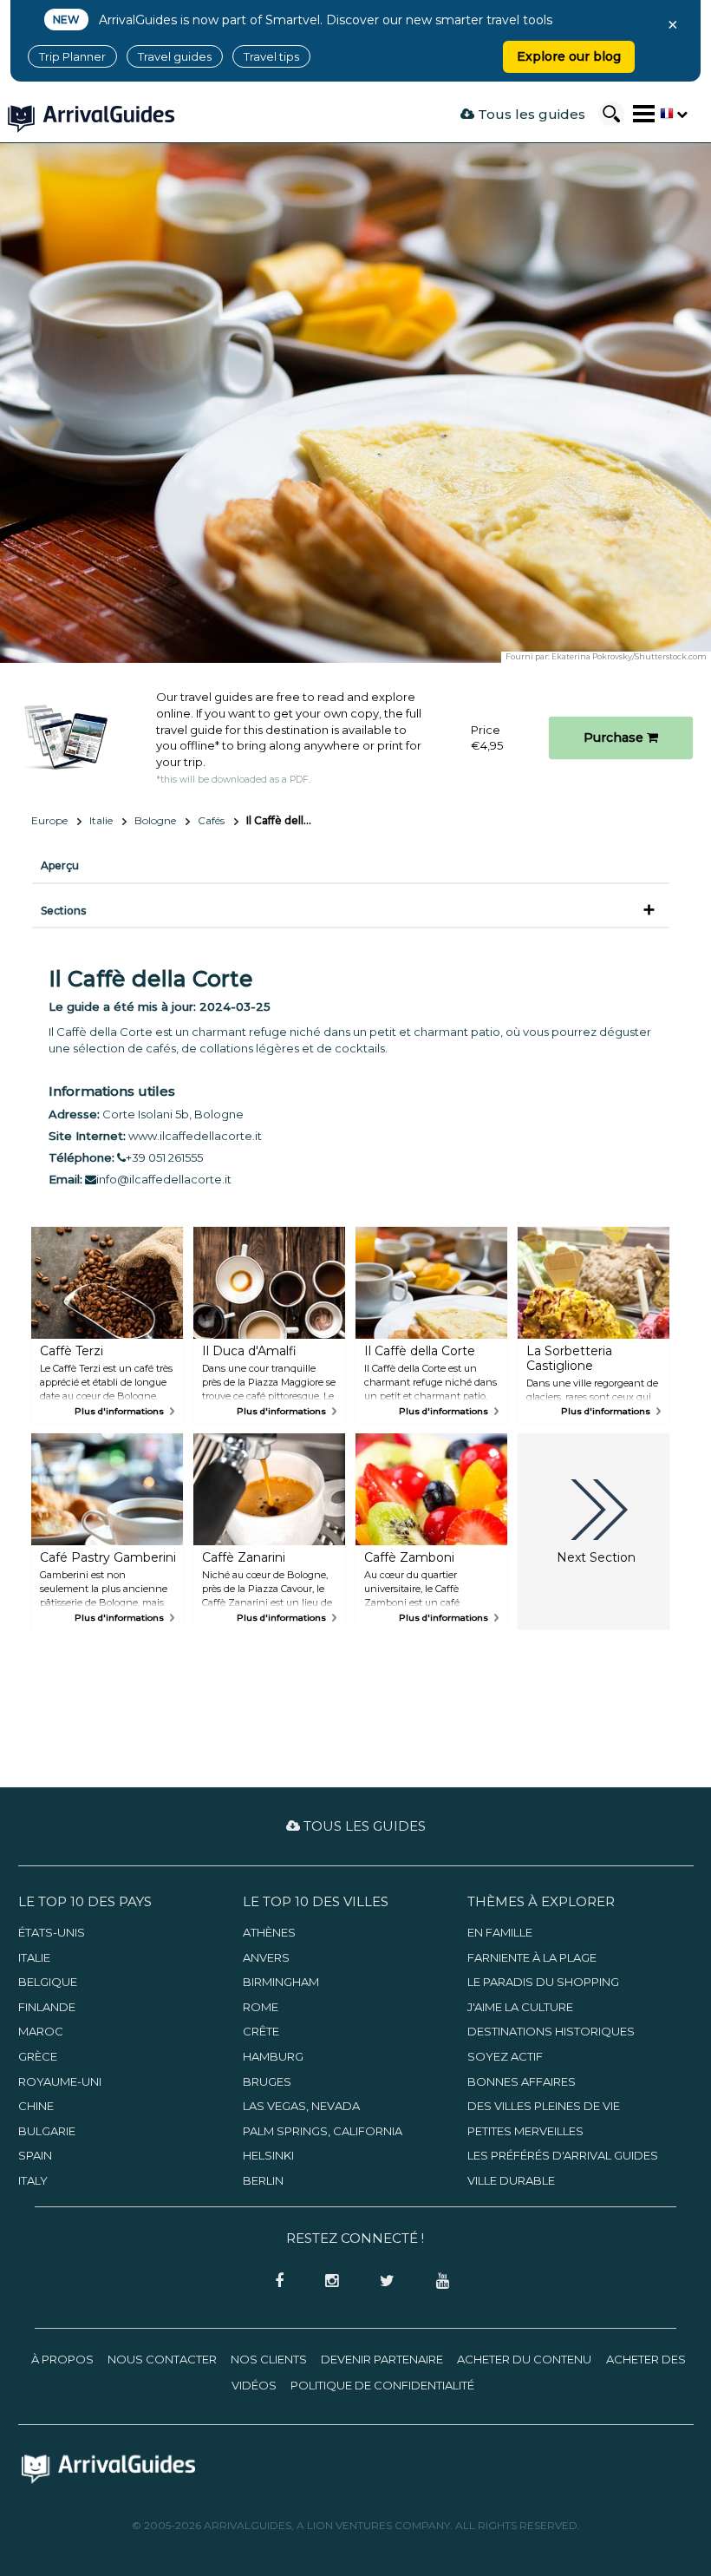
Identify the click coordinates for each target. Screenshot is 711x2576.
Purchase (615, 737)
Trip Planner (72, 56)
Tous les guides (530, 114)
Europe (49, 820)
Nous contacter (162, 2359)
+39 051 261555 (164, 1157)
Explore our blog (569, 56)
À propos (62, 2359)
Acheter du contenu (524, 2359)
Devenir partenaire (382, 2359)
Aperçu (60, 865)
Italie (101, 820)
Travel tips (271, 56)
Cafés (211, 820)
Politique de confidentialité (382, 2385)
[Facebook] (274, 2282)
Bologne (155, 820)
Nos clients (269, 2359)
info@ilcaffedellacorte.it (164, 1179)
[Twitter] (382, 2282)
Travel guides (175, 56)
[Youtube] (436, 2282)
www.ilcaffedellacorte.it (195, 1136)
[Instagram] (326, 2282)
